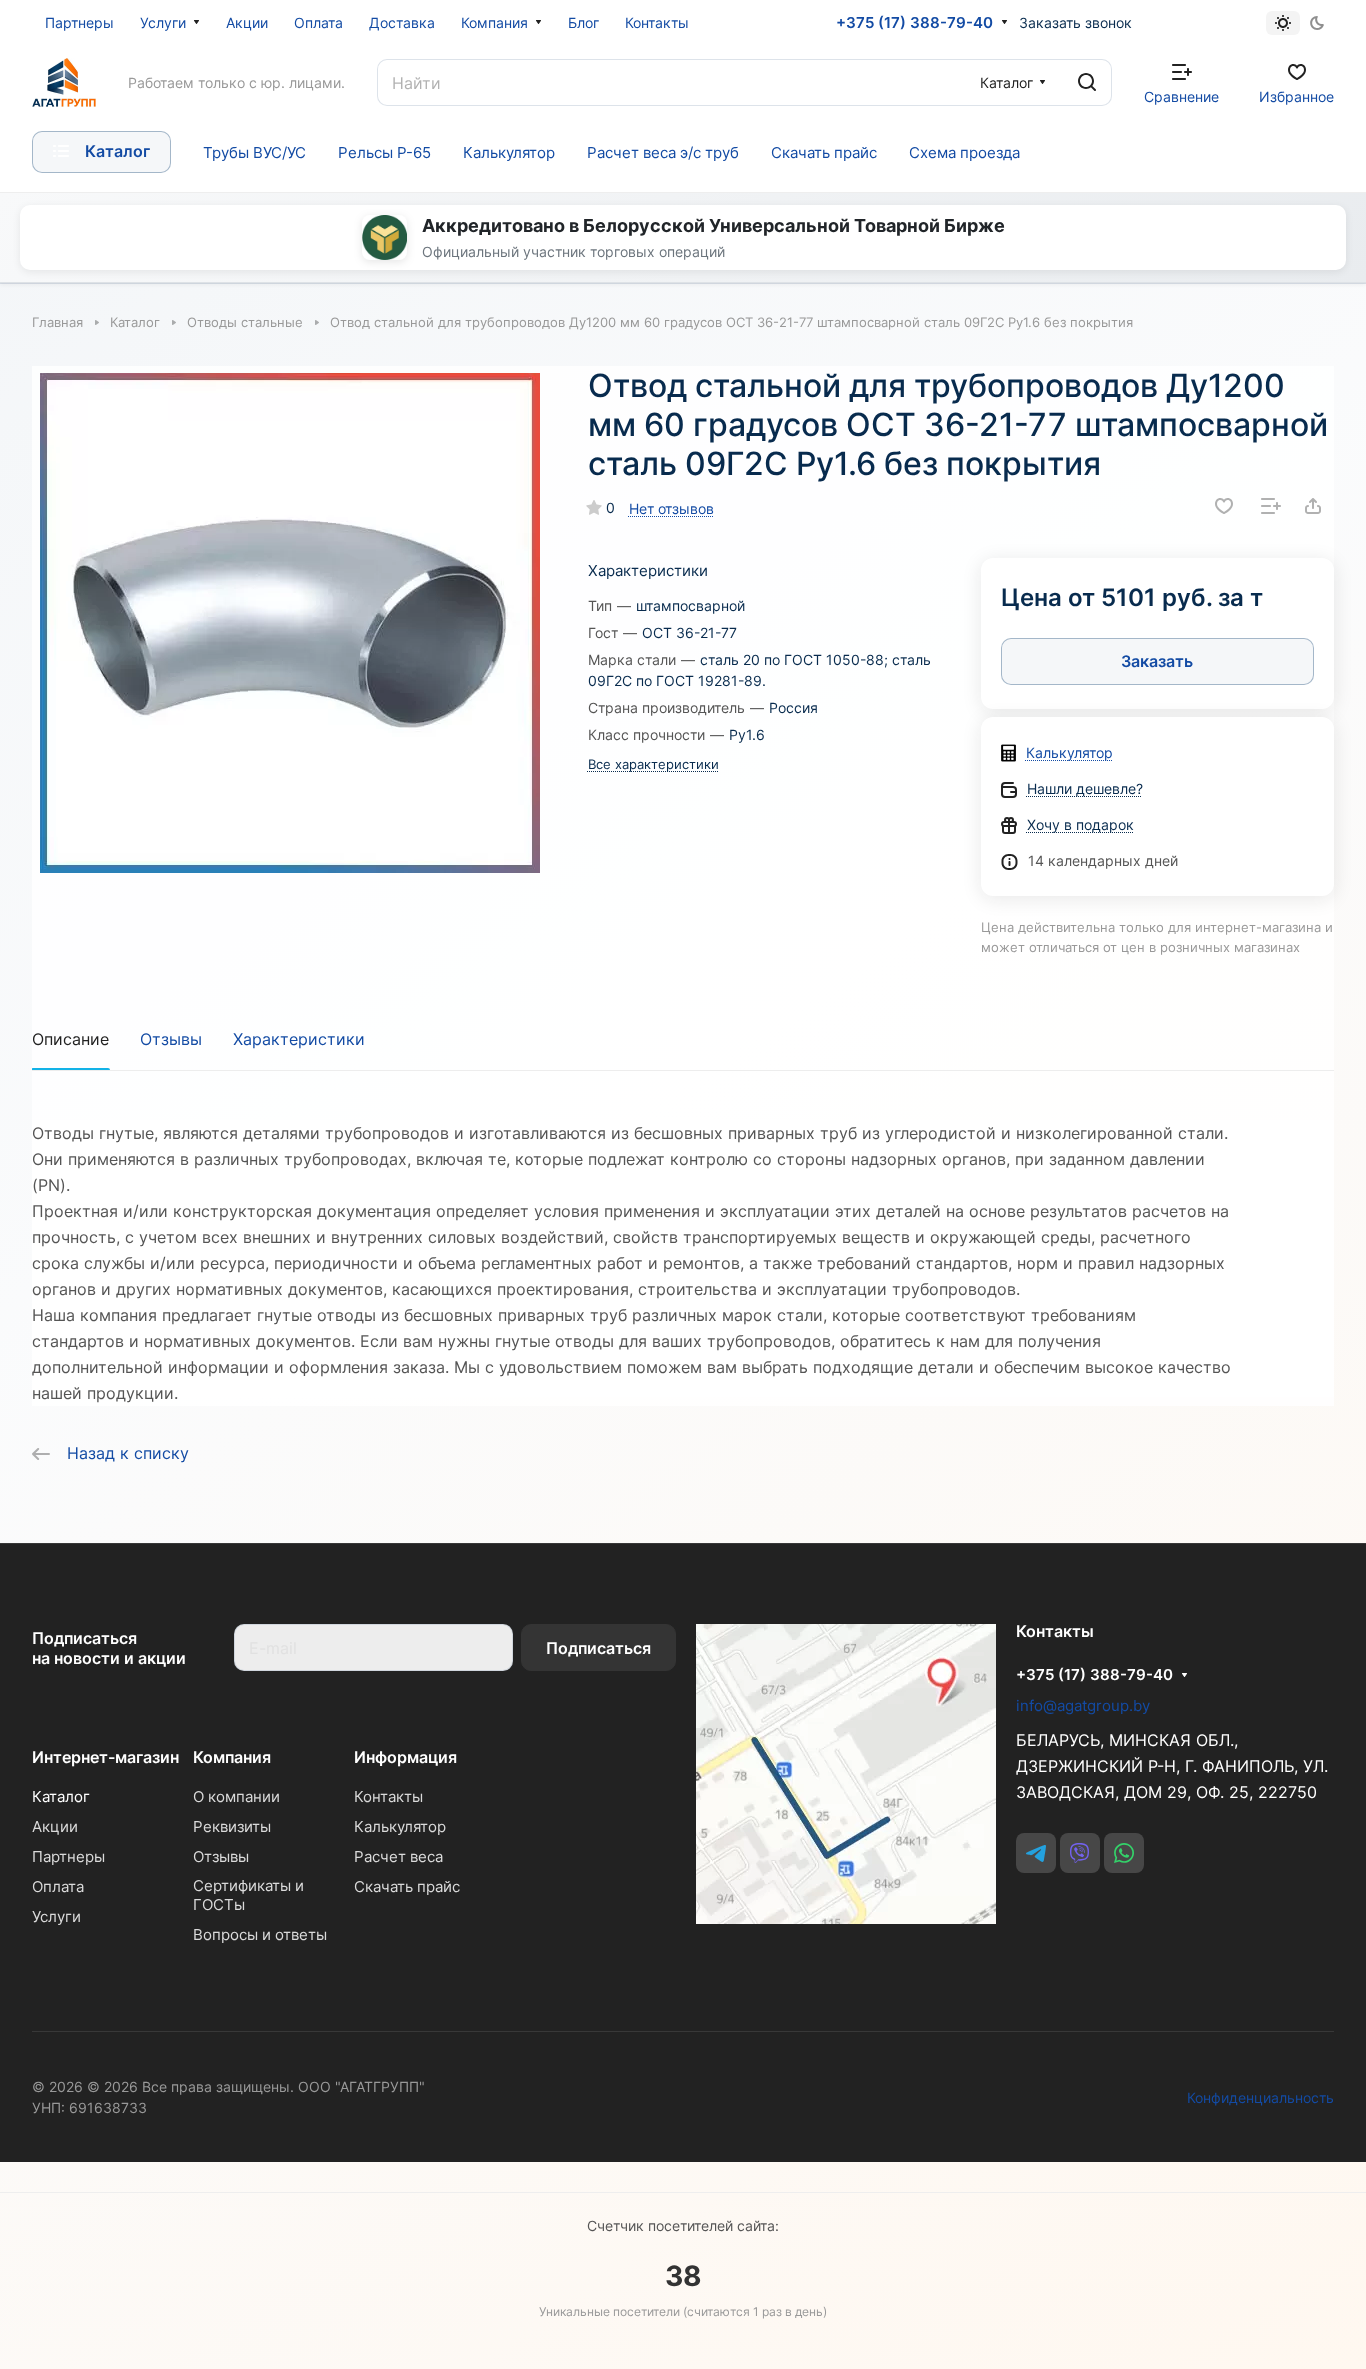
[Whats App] (1124, 1853)
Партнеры (68, 1856)
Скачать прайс (407, 1886)
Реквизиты (232, 1826)
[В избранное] (1224, 506)
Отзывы (171, 1039)
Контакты (388, 1796)
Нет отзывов (671, 508)
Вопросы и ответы (260, 1934)
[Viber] (1080, 1853)
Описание (70, 1039)
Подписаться (598, 1648)
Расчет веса (398, 1856)
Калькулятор (1069, 752)
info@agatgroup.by (1083, 1705)
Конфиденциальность (1260, 2097)
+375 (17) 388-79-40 (914, 23)
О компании (236, 1796)
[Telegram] (1036, 1853)
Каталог (61, 1796)
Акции (55, 1826)
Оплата (58, 1886)
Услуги (56, 1916)
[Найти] (1087, 82)
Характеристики (299, 1039)
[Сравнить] (1271, 506)
